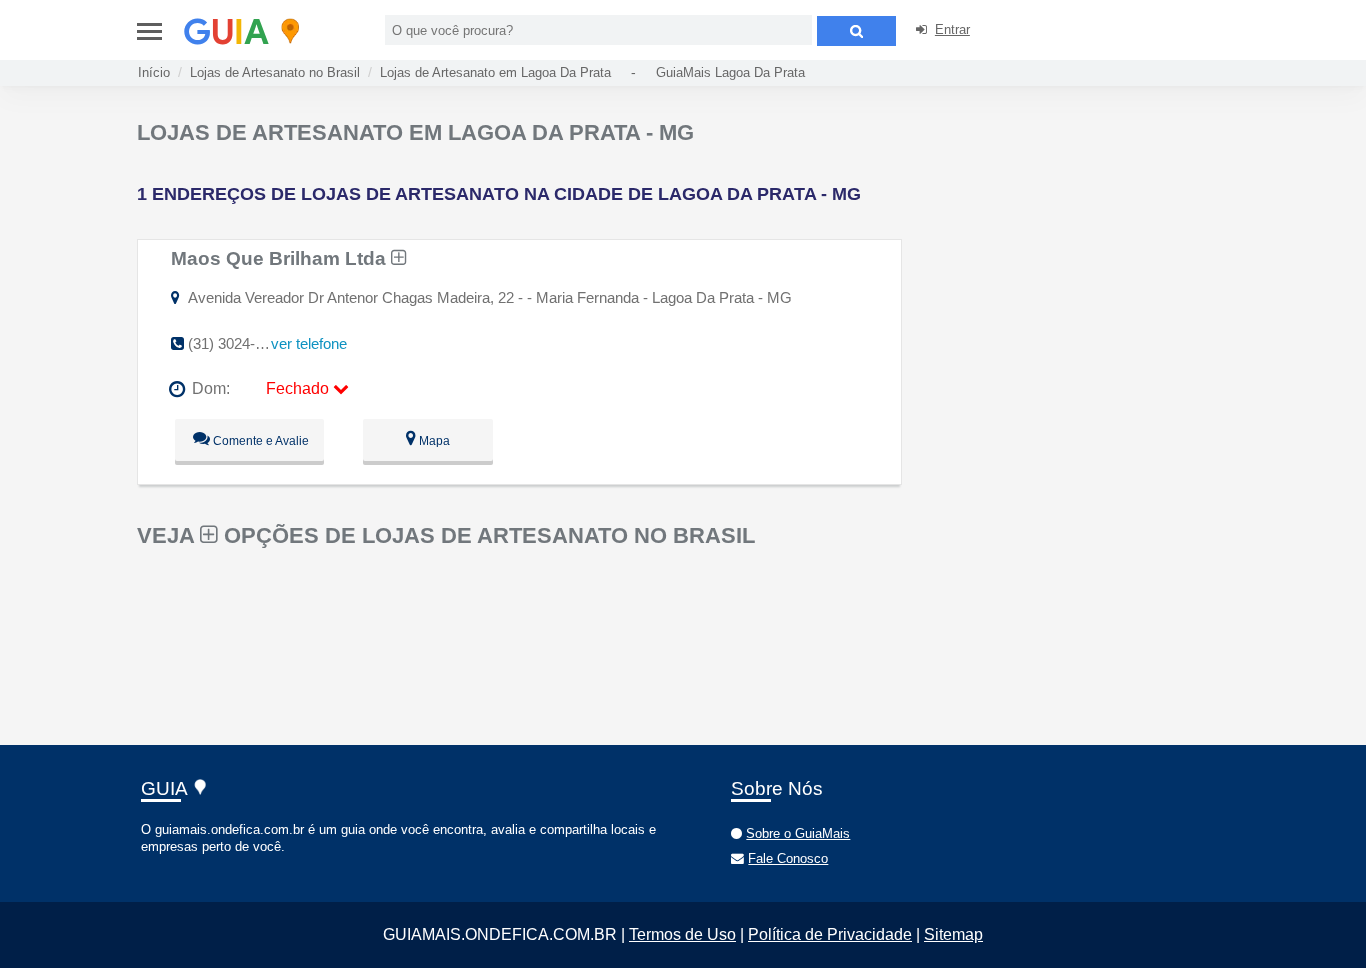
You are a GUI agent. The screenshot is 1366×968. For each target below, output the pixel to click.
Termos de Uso (682, 934)
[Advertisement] (1075, 260)
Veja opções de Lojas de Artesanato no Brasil (446, 535)
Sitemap (953, 934)
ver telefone (309, 343)
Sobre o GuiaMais (798, 833)
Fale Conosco (788, 858)
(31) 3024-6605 (237, 343)
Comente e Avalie (259, 441)
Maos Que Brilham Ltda (281, 258)
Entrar (952, 29)
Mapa (433, 441)
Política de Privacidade (830, 934)
